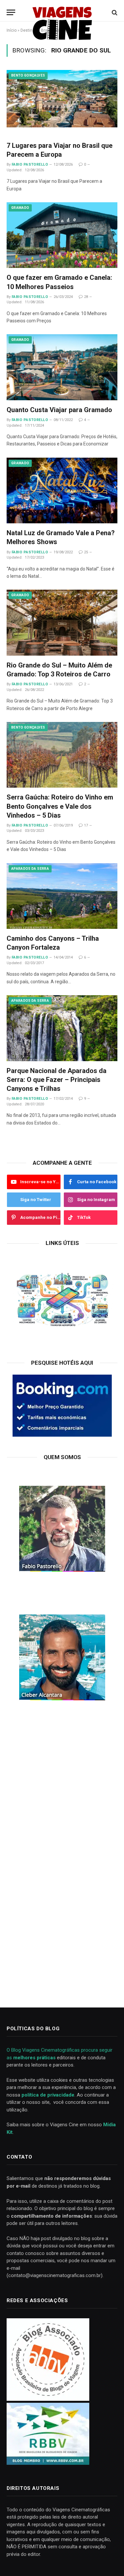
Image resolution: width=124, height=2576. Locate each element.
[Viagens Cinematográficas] (62, 12)
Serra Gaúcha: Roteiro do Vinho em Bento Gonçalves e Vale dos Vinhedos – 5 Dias (60, 806)
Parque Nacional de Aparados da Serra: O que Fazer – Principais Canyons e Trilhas (57, 1080)
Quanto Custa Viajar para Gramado (59, 410)
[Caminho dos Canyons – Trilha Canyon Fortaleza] (62, 896)
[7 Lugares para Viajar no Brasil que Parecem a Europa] (62, 103)
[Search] (114, 12)
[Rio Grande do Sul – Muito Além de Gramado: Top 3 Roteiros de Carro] (62, 622)
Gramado (20, 208)
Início (12, 30)
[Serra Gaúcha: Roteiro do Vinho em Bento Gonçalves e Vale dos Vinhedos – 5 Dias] (62, 755)
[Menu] (11, 12)
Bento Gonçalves (28, 75)
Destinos (29, 30)
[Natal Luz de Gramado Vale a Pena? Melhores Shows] (62, 490)
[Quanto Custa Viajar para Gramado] (62, 367)
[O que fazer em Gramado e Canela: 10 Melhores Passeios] (62, 235)
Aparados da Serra (30, 869)
